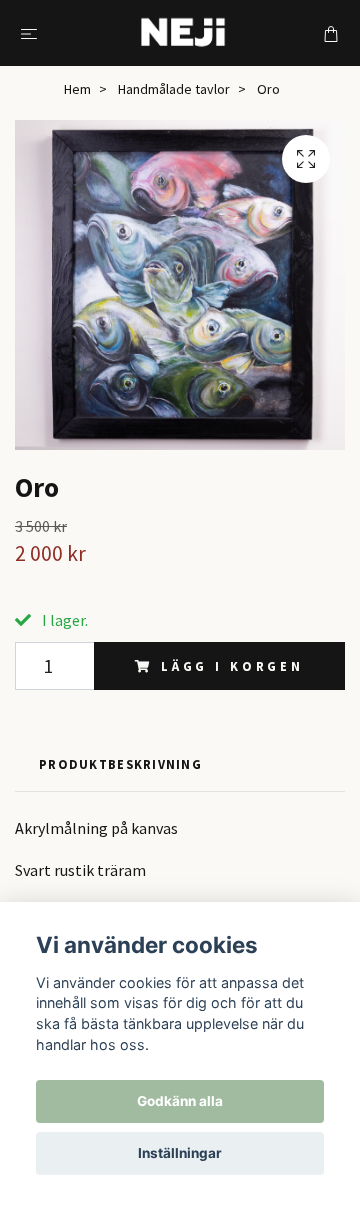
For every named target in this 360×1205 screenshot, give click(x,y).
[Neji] (184, 33)
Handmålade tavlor (174, 89)
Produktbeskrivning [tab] (120, 764)
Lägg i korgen (232, 666)
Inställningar (180, 1153)
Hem (77, 89)
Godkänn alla (180, 1101)
